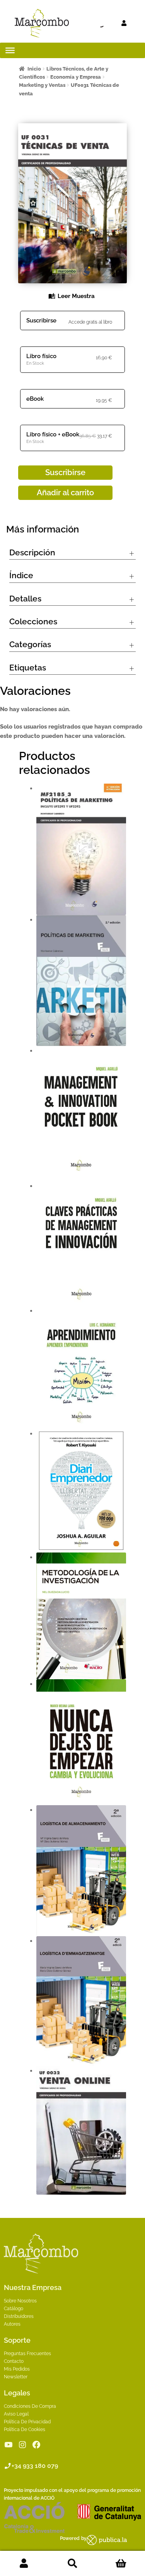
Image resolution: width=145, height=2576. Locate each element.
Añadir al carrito (65, 493)
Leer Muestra (76, 296)
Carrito (121, 2564)
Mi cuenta (24, 2564)
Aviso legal (16, 2414)
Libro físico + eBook (53, 434)
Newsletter (16, 2377)
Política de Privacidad (27, 2422)
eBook (35, 399)
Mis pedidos (17, 2369)
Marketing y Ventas (42, 85)
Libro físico (41, 356)
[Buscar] (87, 23)
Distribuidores (19, 2316)
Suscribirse (41, 320)
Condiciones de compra (30, 2406)
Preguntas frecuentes (27, 2354)
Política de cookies (25, 2430)
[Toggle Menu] (10, 50)
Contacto (14, 2361)
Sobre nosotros (20, 2301)
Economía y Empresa (76, 77)
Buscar (72, 2564)
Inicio (34, 69)
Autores (12, 2324)
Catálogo (14, 2309)
